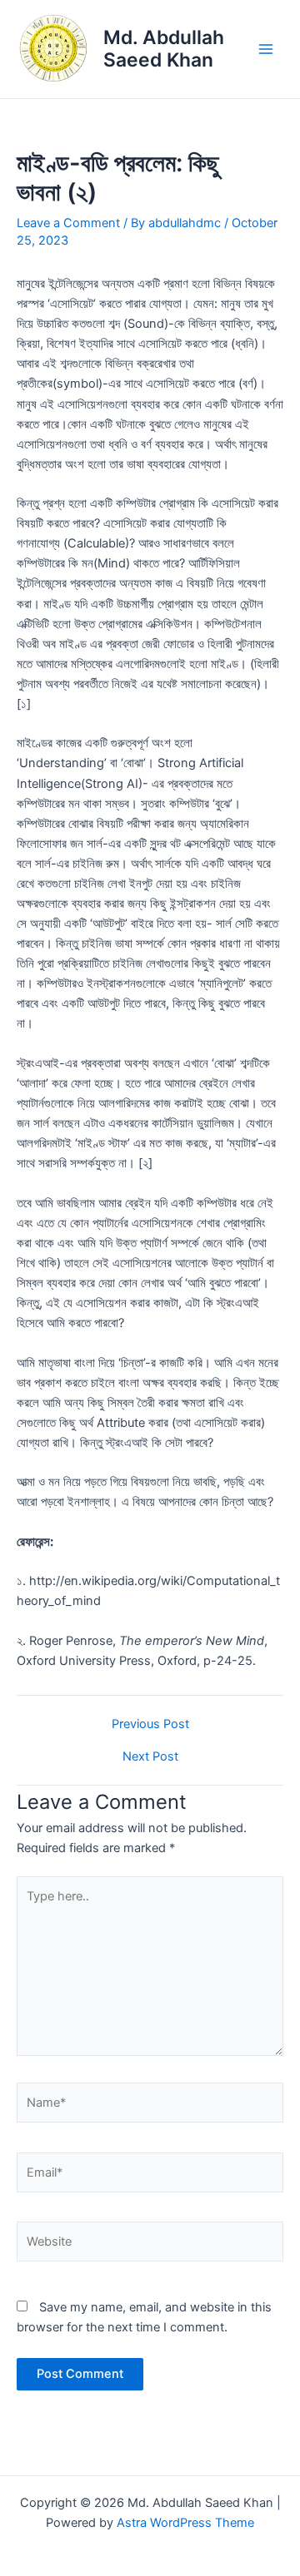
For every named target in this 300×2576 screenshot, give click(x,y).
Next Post (150, 1757)
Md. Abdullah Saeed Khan (164, 49)
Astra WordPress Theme (185, 2523)
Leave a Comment (68, 223)
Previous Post (150, 1724)
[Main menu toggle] (266, 49)
